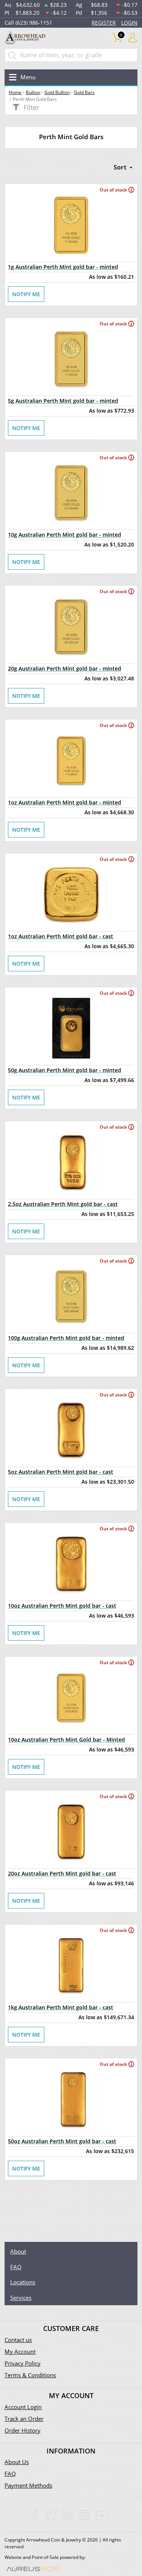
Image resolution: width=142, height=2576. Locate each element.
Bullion (33, 92)
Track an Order (24, 2419)
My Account (20, 2351)
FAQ (16, 2267)
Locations (23, 2282)
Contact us (18, 2340)
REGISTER (104, 23)
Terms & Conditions (30, 2375)
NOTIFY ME (26, 294)
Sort (121, 167)
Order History (23, 2430)
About (18, 2251)
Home (15, 92)
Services (21, 2298)
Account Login (23, 2407)
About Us (17, 2462)
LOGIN (129, 23)
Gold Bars (84, 92)
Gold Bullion (57, 92)
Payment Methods (28, 2485)
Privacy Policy (23, 2363)
